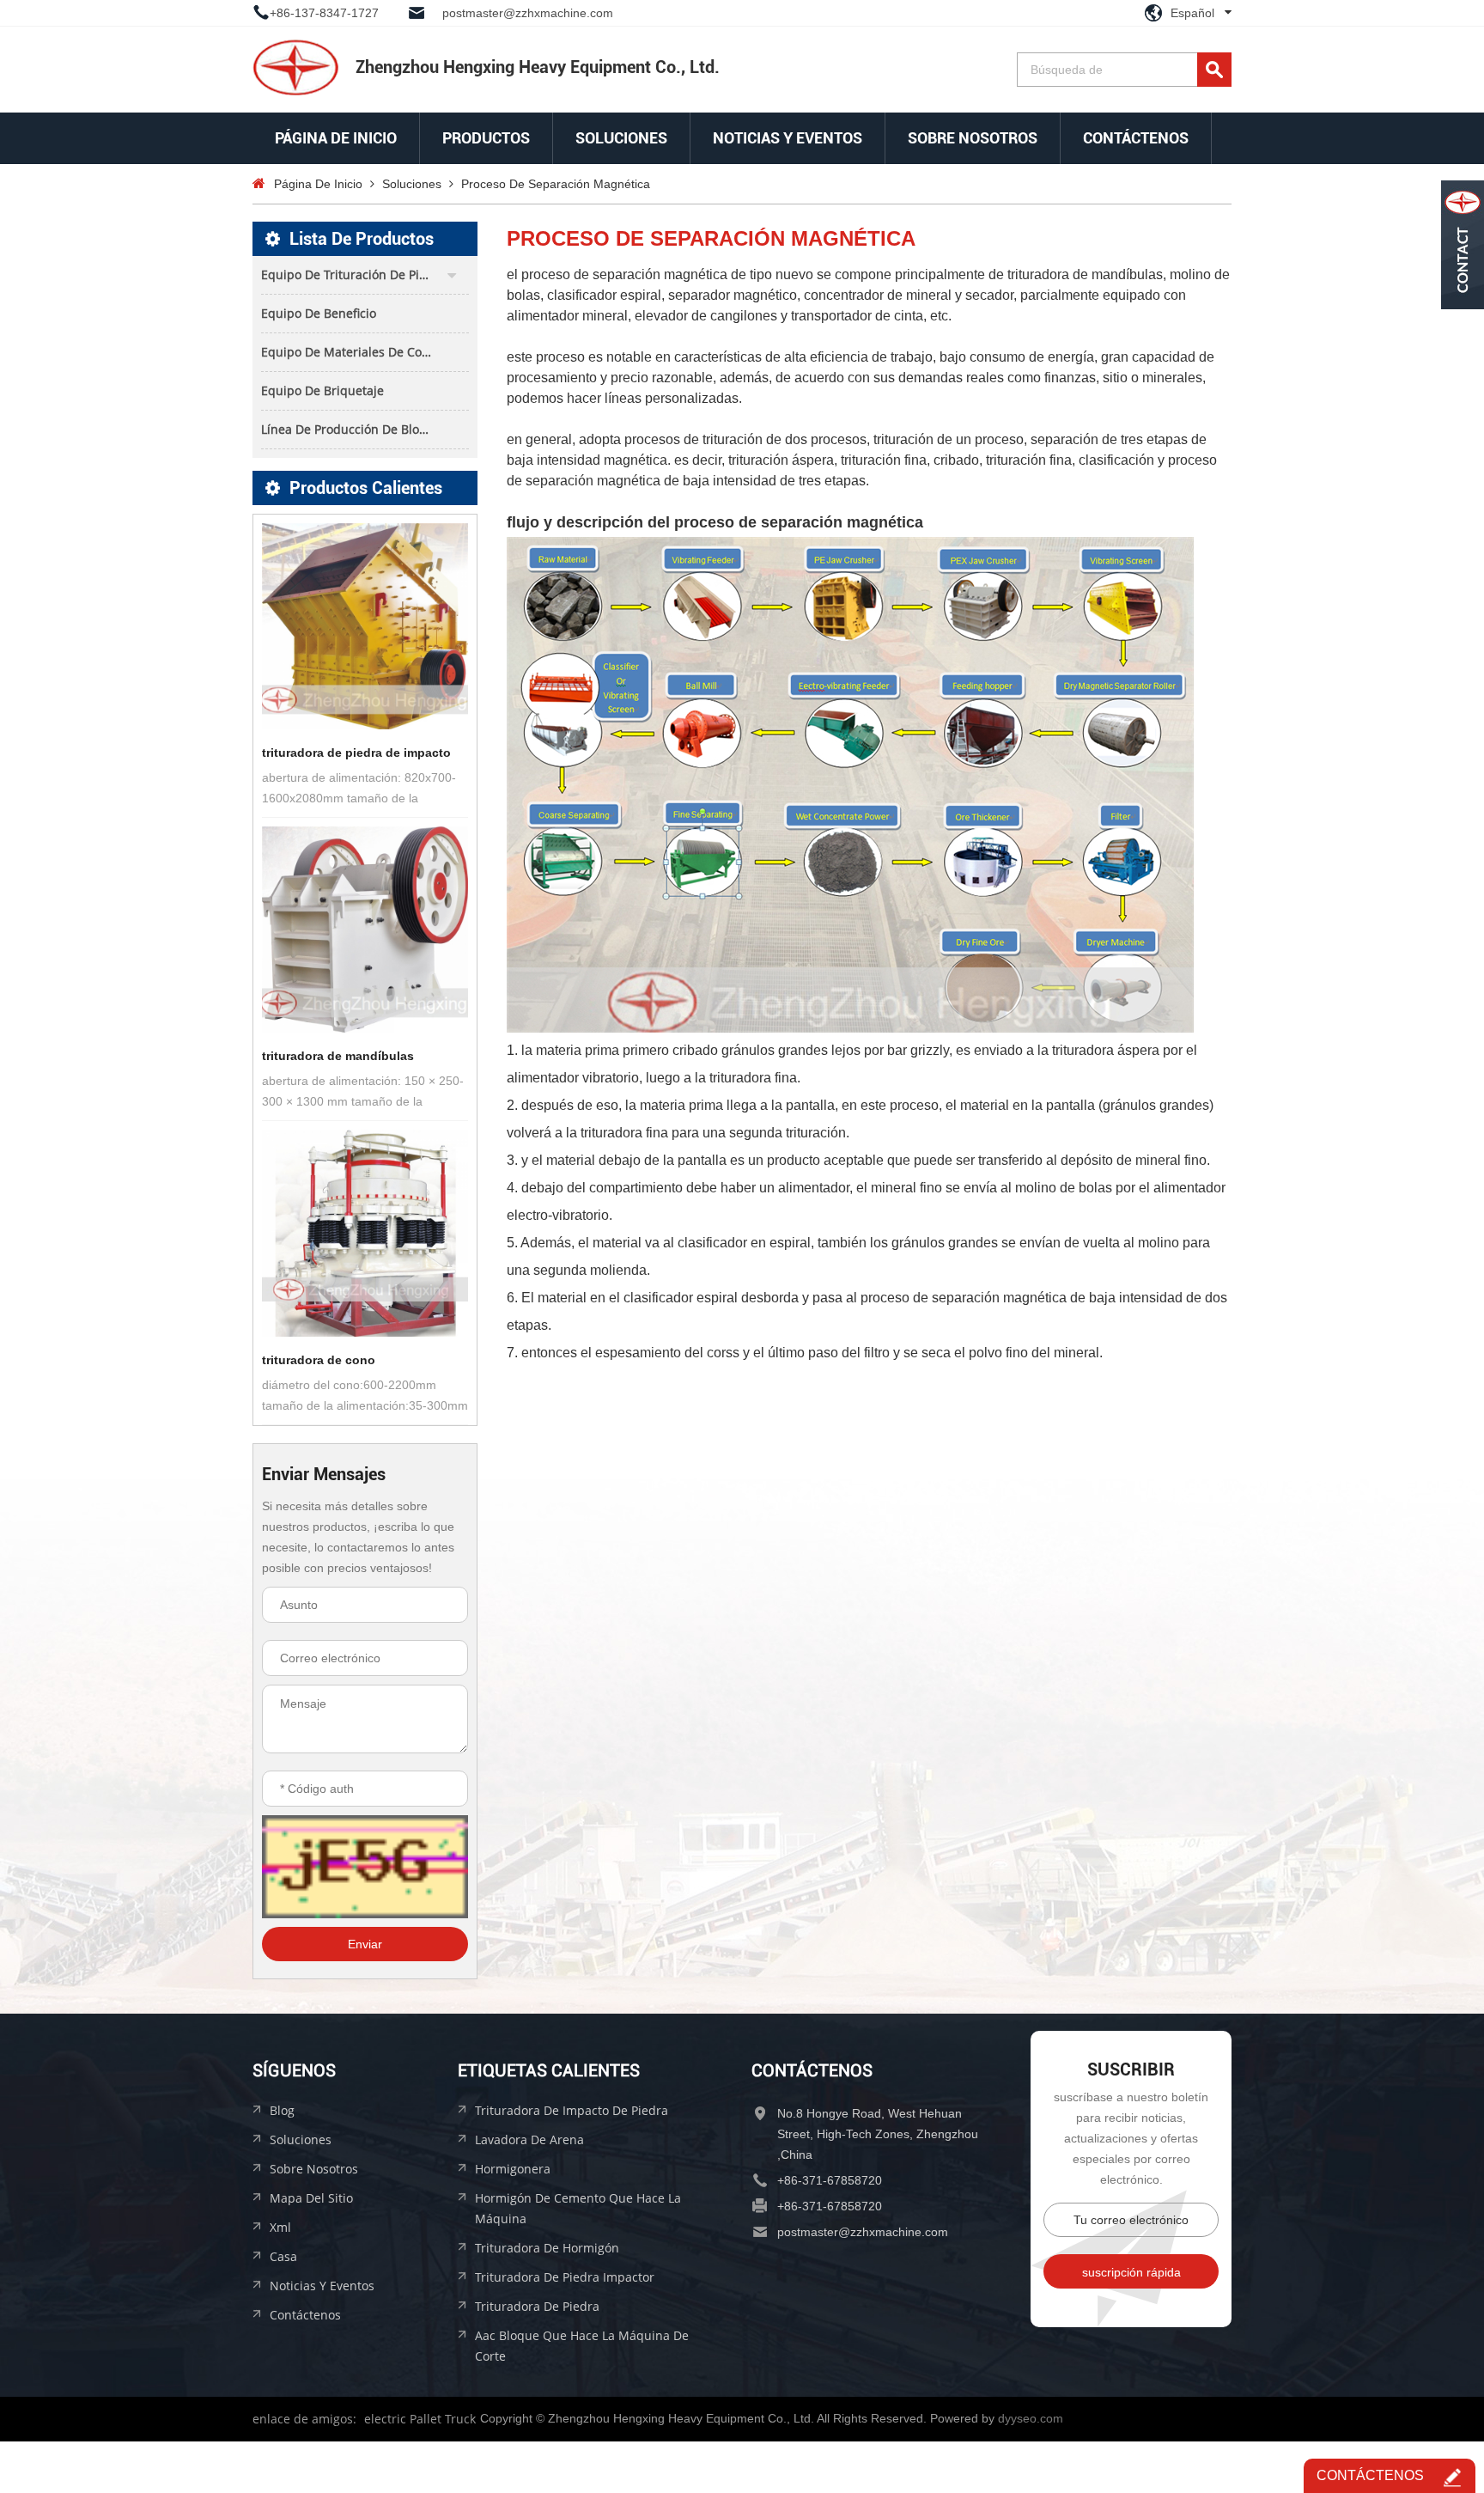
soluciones (621, 138)
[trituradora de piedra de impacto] (365, 626)
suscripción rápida (1131, 2272)
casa (283, 2256)
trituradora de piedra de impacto (356, 753)
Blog (282, 2110)
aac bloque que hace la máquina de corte (582, 2346)
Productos (486, 138)
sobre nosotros (973, 138)
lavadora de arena (529, 2139)
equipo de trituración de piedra (353, 274)
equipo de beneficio (319, 313)
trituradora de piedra (537, 2306)
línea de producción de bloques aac (365, 429)
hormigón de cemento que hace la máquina (578, 2208)
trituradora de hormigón (547, 2248)
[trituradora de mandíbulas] (365, 930)
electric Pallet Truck (420, 2419)
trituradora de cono (319, 1360)
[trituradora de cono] (365, 1233)
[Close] (1463, 320)
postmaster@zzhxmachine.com (528, 13)
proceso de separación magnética (556, 184)
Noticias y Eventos (788, 138)
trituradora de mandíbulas (338, 1056)
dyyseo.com (1031, 2418)
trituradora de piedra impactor (565, 2277)
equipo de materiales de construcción (365, 352)
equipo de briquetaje (322, 390)
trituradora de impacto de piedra (572, 2110)
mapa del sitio (311, 2198)
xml (280, 2227)
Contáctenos (1136, 138)
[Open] (1463, 245)
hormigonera (513, 2169)
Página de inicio (336, 138)
